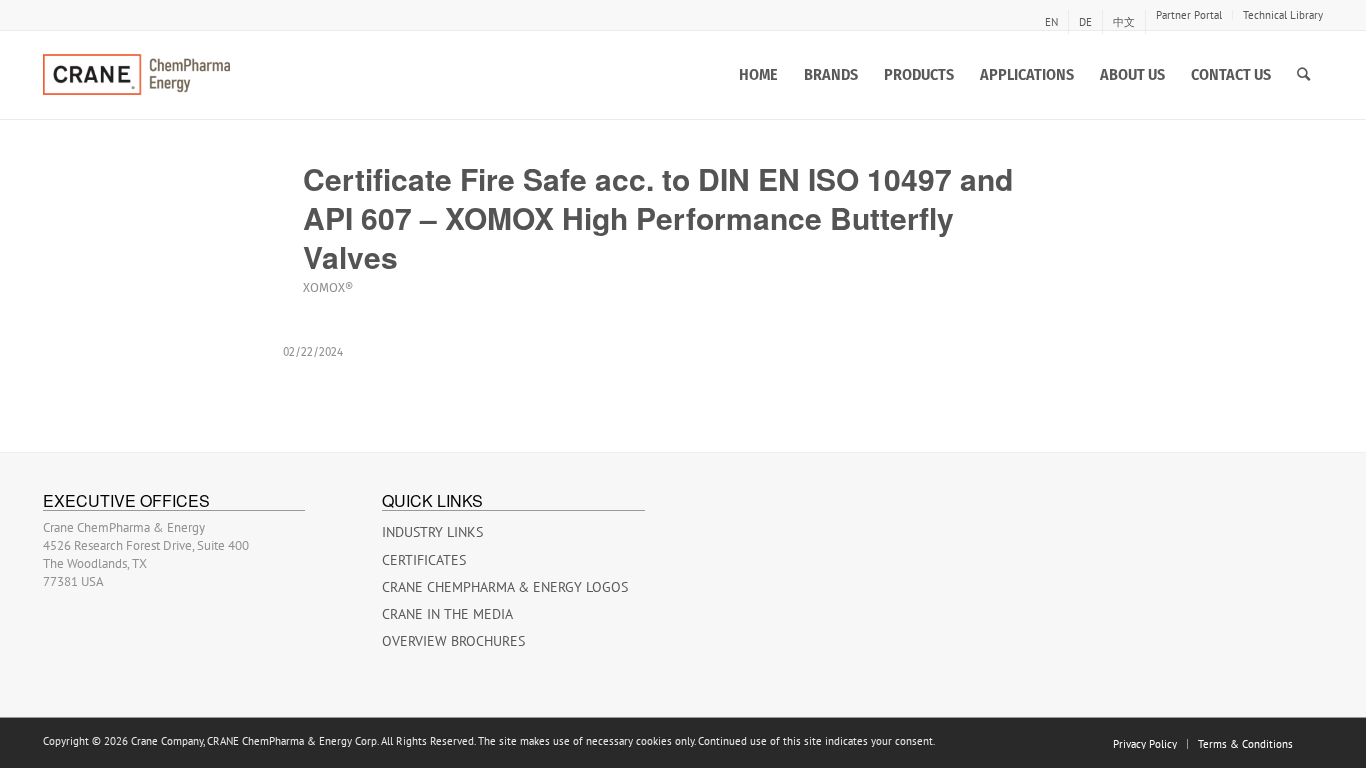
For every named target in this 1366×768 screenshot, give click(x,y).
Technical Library (1283, 15)
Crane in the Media (447, 614)
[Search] (1303, 75)
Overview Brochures (453, 641)
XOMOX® (328, 287)
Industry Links (432, 532)
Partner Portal (1189, 15)
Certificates (424, 560)
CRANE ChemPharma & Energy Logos (505, 587)
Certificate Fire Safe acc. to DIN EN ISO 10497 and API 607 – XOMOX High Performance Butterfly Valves (658, 217)
